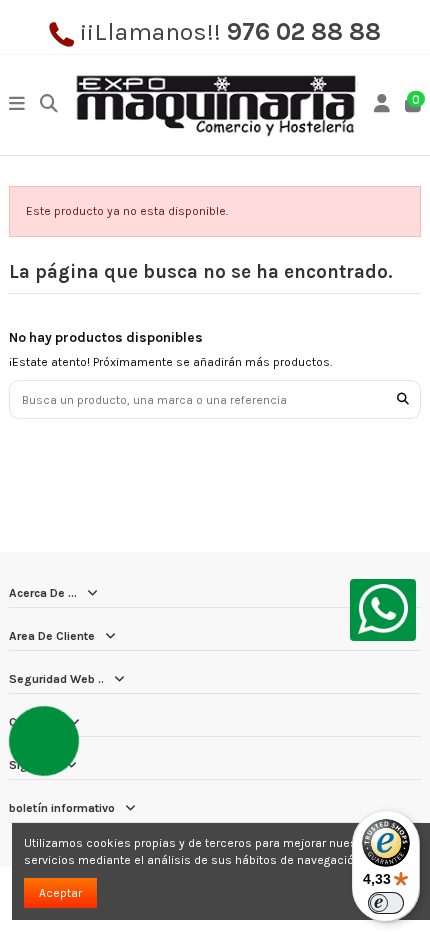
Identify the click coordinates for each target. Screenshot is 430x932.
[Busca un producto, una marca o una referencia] (403, 399)
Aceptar (60, 893)
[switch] (386, 903)
